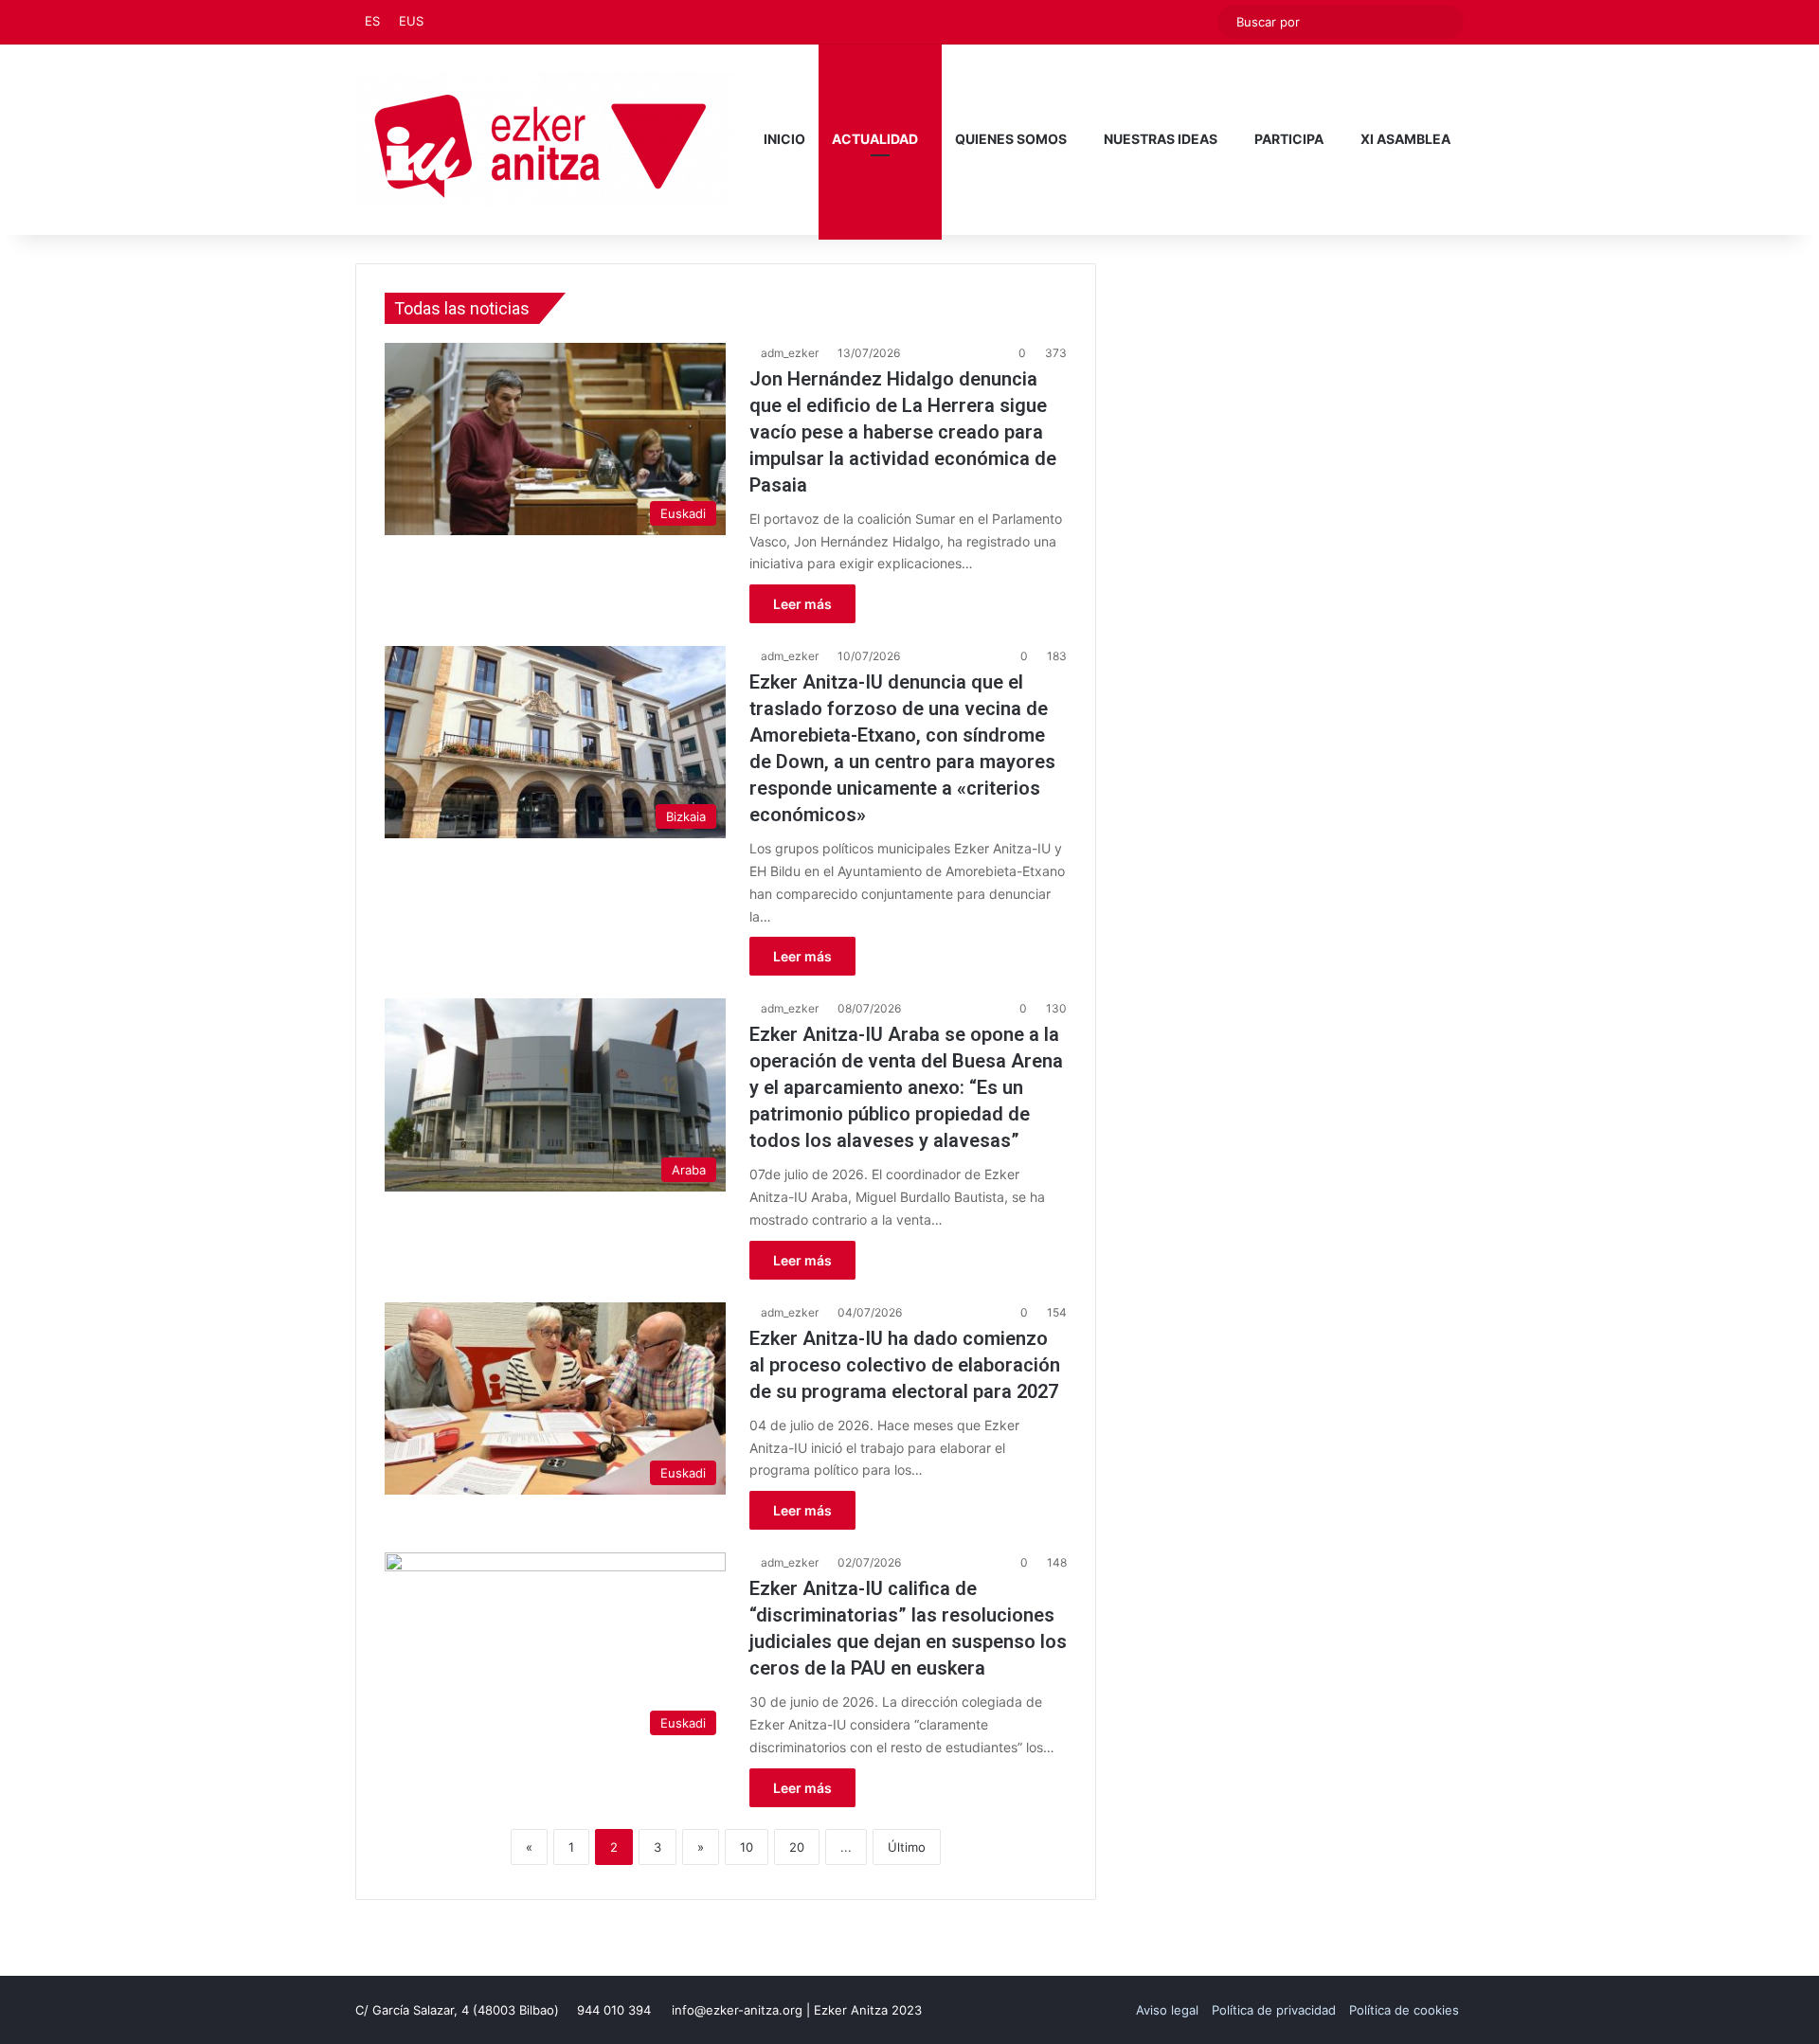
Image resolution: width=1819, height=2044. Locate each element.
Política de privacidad (1274, 2010)
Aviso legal (1167, 2010)
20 (797, 1847)
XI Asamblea (1405, 139)
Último (907, 1847)
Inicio (784, 139)
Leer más (802, 604)
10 (747, 1847)
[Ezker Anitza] (544, 139)
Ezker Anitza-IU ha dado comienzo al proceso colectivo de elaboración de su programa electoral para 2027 (905, 1365)
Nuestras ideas (1161, 139)
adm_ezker (790, 353)
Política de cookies (1404, 2010)
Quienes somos (1011, 139)
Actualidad (875, 139)
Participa (1289, 139)
